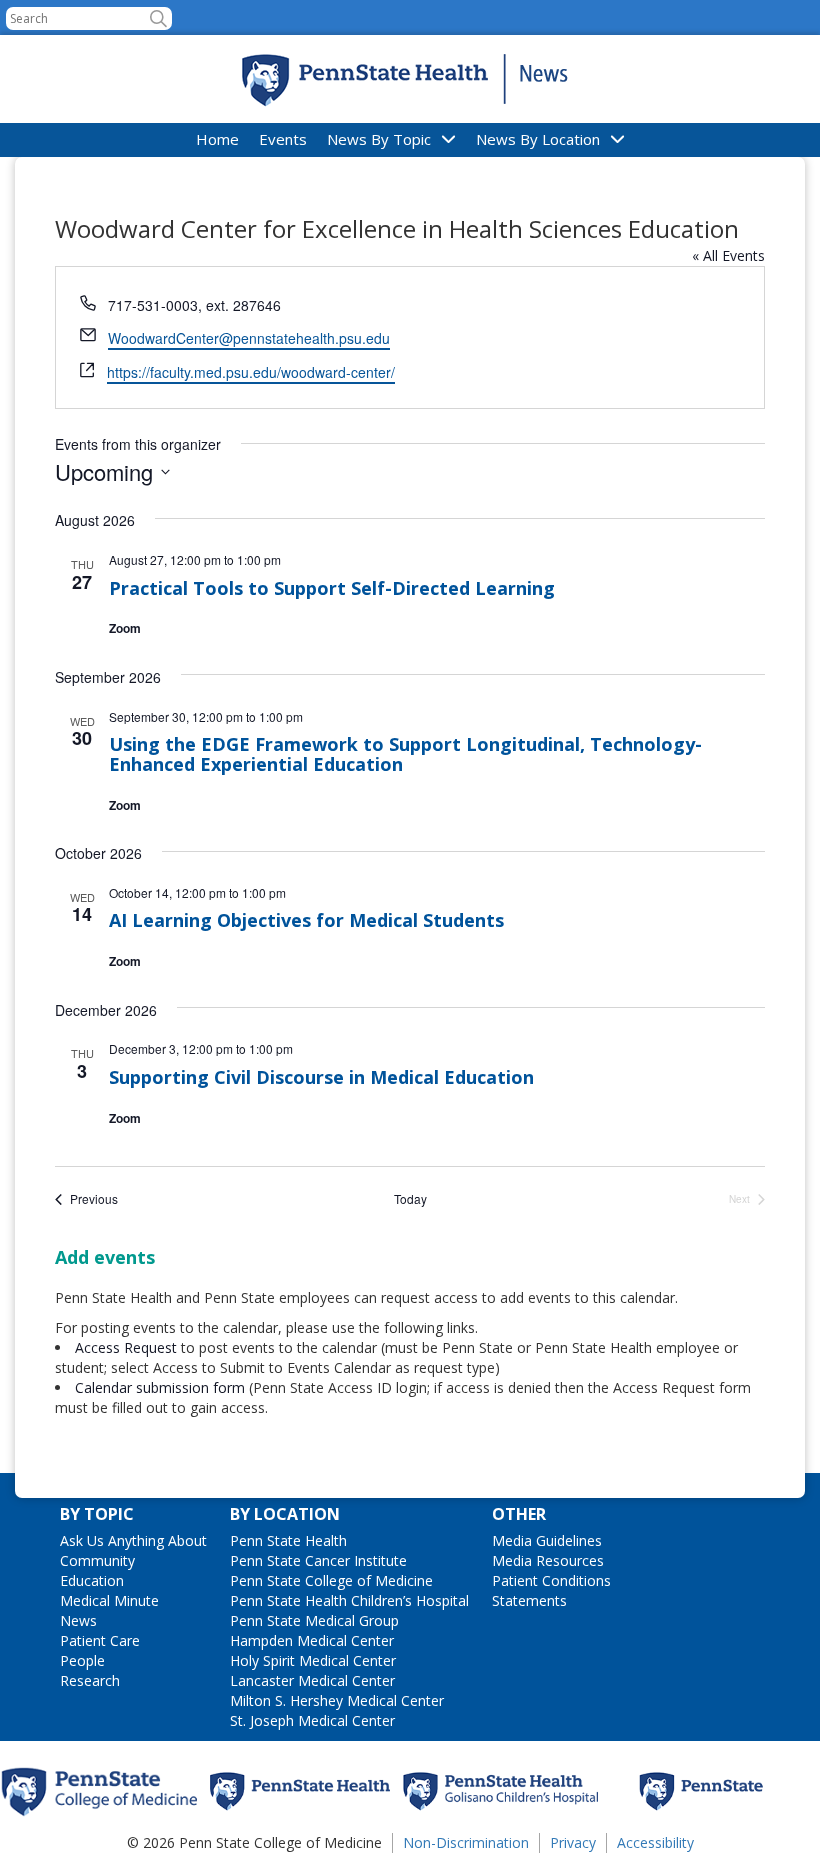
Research (90, 1680)
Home (217, 139)
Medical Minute (109, 1600)
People (82, 1660)
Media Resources (548, 1560)
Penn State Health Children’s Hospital (349, 1600)
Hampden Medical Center (312, 1640)
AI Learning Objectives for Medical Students (306, 920)
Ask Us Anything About (133, 1540)
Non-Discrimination (466, 1842)
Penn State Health (288, 1540)
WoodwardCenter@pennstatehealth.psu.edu (249, 338)
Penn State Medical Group (314, 1620)
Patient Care (100, 1640)
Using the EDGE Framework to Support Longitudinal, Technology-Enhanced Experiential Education (405, 754)
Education (92, 1580)
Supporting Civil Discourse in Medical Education (321, 1077)
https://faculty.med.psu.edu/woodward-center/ (251, 372)
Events (283, 139)
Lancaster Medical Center (312, 1680)
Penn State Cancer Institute (318, 1560)
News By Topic (379, 139)
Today (410, 1199)
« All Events (728, 255)
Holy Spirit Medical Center (313, 1660)
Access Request (128, 1347)
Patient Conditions (551, 1580)
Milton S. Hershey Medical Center (337, 1700)
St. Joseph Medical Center (312, 1720)
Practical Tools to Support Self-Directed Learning (332, 588)
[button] (158, 18)
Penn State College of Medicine (331, 1580)
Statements (529, 1600)
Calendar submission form (160, 1387)
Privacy (573, 1842)
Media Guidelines (547, 1540)
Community (97, 1560)
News (78, 1620)
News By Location (538, 139)
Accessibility (655, 1842)
